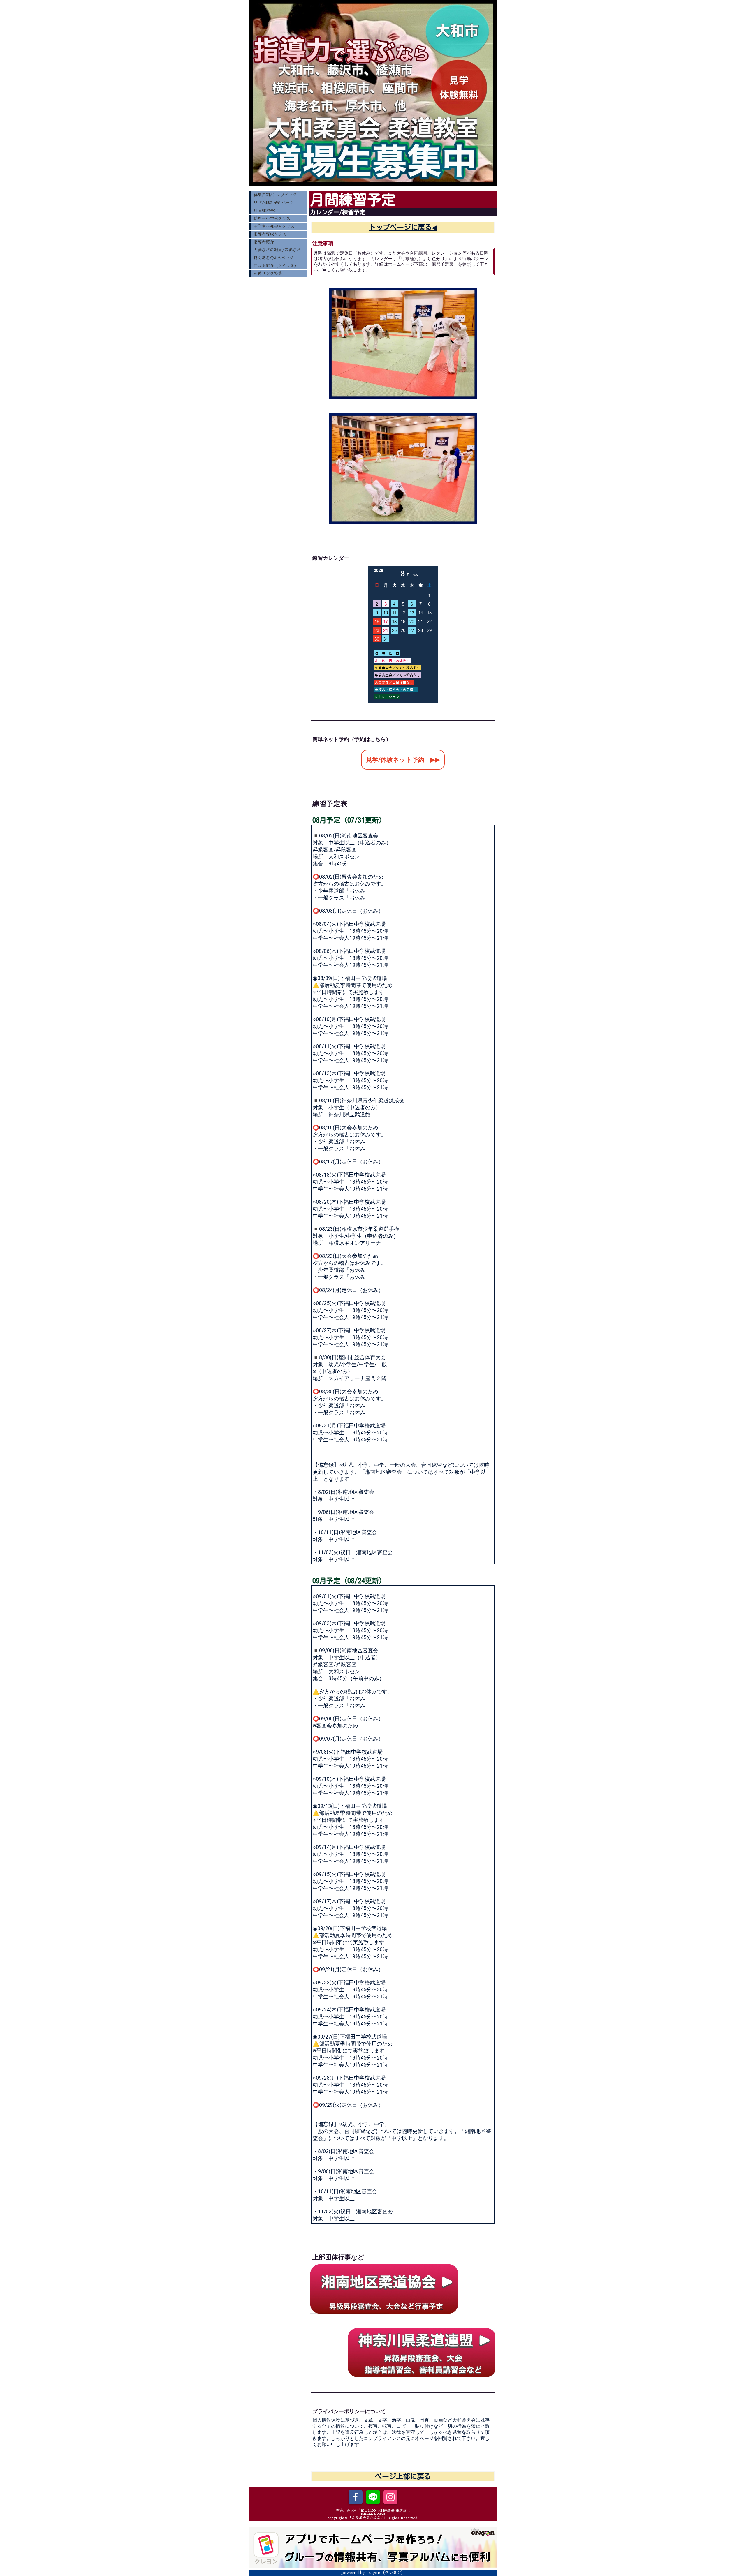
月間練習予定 (266, 211)
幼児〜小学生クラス (272, 218)
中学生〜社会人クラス (274, 226)
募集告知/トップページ (275, 195)
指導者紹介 (264, 242)
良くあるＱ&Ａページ (273, 258)
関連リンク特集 (268, 274)
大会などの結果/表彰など (277, 250)
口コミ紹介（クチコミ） (276, 266)
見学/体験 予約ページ (274, 203)
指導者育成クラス (270, 234)
